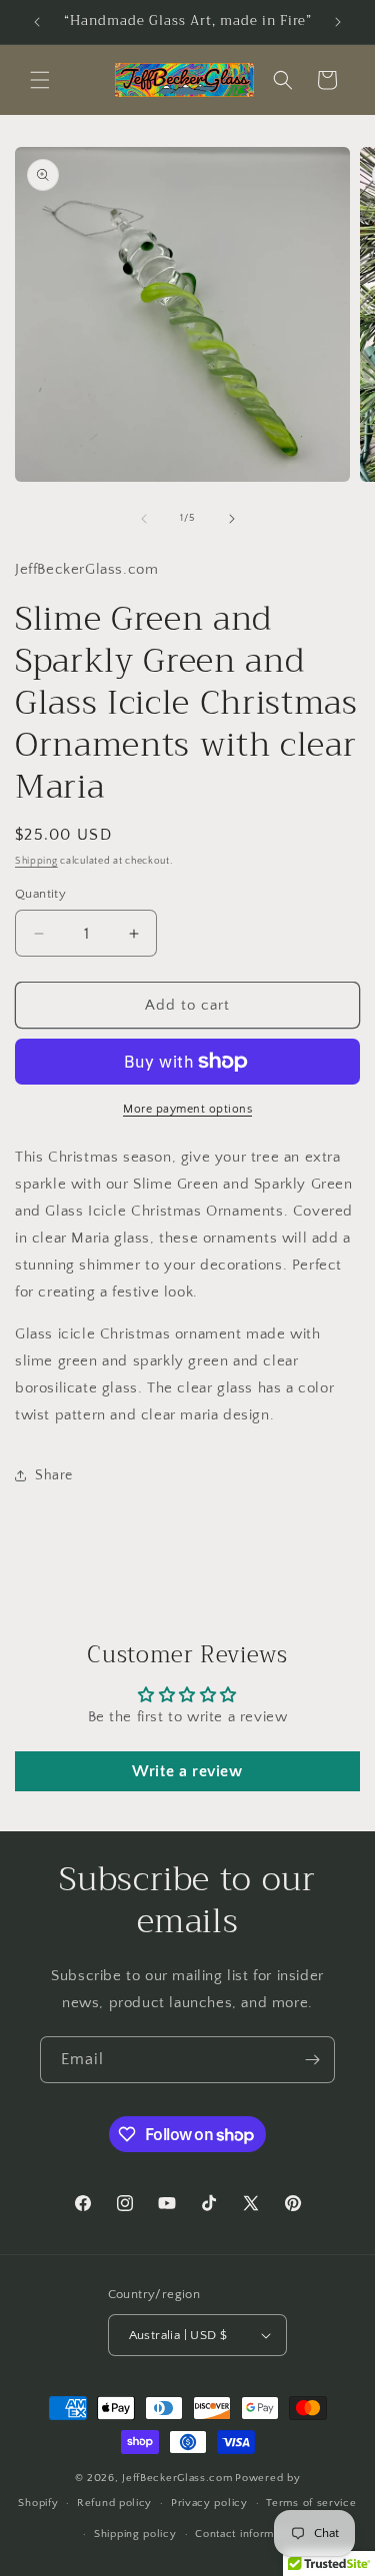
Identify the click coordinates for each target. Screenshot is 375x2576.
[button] (40, 80)
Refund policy (114, 2503)
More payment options (187, 1109)
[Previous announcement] (37, 22)
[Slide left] (144, 519)
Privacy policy (209, 2503)
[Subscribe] (312, 2060)
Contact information (247, 2534)
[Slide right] (232, 519)
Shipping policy (135, 2534)
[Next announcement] (338, 22)
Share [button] (54, 1475)
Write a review (187, 1771)
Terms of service (311, 2503)
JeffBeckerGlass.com (177, 2478)
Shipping (36, 861)
